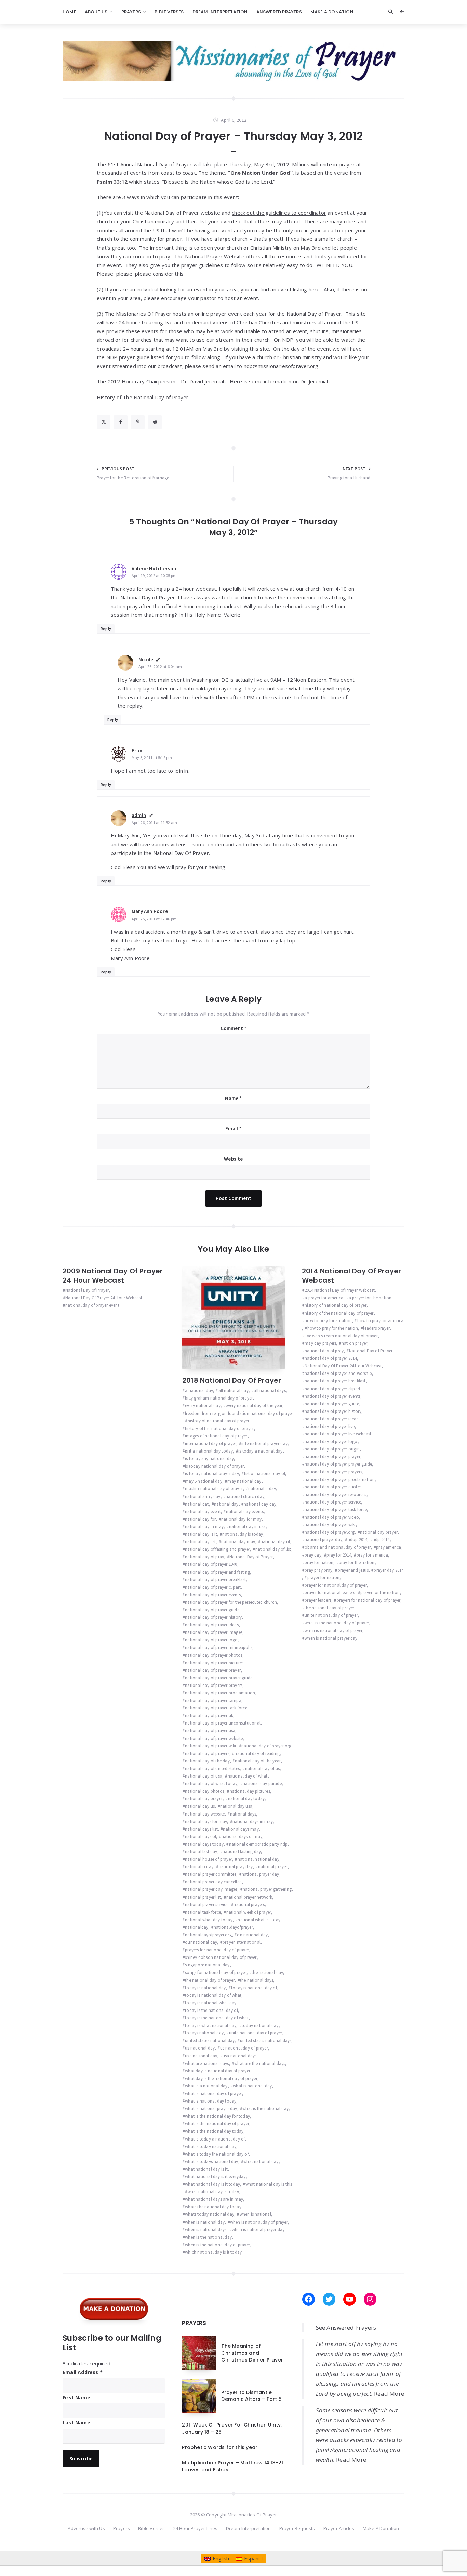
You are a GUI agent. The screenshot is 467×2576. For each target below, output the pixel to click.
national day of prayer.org (266, 1746)
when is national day (205, 2222)
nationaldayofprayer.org (208, 1935)
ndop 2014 (357, 1540)
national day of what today (211, 1784)
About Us (96, 12)
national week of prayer (249, 1912)
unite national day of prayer (256, 2033)
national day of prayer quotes (333, 1487)
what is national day (252, 2086)
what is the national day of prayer (217, 2124)
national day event (203, 1512)
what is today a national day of (215, 2139)
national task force (203, 1912)
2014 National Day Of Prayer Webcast (351, 1276)
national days (243, 1814)
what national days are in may (214, 2199)
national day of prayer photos (214, 1655)
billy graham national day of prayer (219, 1398)
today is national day (205, 1988)
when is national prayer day (258, 2230)
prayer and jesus (353, 1570)
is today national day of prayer (214, 1466)
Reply (106, 629)
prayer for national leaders (330, 1593)
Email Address (83, 2372)
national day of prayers (207, 1753)
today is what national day (211, 2025)
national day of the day (207, 1761)
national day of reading (257, 1753)
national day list (200, 1542)
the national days (257, 1980)
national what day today (209, 1920)
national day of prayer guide (212, 1610)
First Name (76, 2398)
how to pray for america (380, 1321)
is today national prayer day (212, 1474)
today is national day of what (213, 1995)
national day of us (262, 1768)
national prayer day (261, 1874)
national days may (241, 1829)
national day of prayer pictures (214, 1663)
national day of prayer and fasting (217, 1572)
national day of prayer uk (209, 1715)
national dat (197, 1504)
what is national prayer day (211, 2109)
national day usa (236, 1806)
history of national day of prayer (218, 1421)
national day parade (262, 1784)
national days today (204, 1844)
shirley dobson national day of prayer (221, 1957)
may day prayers (320, 1343)
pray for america (372, 1555)
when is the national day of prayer (217, 2245)
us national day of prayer (244, 2048)
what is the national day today (214, 2131)
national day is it (201, 1534)
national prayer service (207, 1905)
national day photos (205, 1791)
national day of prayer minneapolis (219, 1647)
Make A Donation (332, 12)
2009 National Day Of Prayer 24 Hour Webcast (113, 1276)
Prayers (131, 12)
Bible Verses (169, 12)
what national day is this (269, 2184)
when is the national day (208, 2237)
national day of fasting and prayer (217, 1549)
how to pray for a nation (328, 1321)
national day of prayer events (213, 1595)
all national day (233, 1390)
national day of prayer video (332, 1517)
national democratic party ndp (258, 1844)
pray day (313, 1555)
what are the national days (260, 2063)
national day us (200, 1806)
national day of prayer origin (332, 1449)
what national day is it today (212, 2184)
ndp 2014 (381, 1540)
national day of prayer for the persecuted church (231, 1602)
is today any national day (209, 1459)
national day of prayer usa (210, 1731)
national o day (199, 1867)
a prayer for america (324, 1298)
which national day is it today (213, 2252)
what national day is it (206, 2169)
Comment (234, 1028)
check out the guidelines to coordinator (279, 213)
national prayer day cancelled (213, 1882)
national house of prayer (209, 1859)
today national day (260, 2025)
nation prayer (355, 1343)
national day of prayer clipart (213, 1587)
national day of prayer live (330, 1426)
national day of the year (258, 1761)
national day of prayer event (92, 1305)
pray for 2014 (339, 1555)
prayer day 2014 (389, 1570)
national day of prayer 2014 (331, 1358)
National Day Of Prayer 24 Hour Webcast (104, 1298)
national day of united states (212, 1768)
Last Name (76, 2423)
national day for (200, 1519)
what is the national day (265, 2109)
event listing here (299, 289)
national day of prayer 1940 (211, 1564)
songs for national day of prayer (216, 1972)
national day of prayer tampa (213, 1700)
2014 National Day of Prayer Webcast (340, 1290)
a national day (199, 1390)
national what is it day (259, 1920)
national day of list (273, 1549)
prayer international (242, 1942)
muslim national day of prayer (214, 1489)
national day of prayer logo (211, 1640)
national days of (201, 1837)
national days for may (206, 1822)
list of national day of (265, 1474)
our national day (201, 1942)
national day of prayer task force (216, 1708)
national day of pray (204, 1557)
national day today (246, 1799)
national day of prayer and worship (338, 1373)
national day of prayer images (214, 1632)
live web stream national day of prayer (341, 1336)
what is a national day (206, 2086)
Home (69, 12)
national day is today (243, 1534)
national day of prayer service (333, 1502)
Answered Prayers (279, 12)
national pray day (236, 1867)
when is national (255, 2214)
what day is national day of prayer (218, 2071)
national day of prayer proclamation (220, 1693)
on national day (252, 1935)
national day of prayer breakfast (215, 1580)
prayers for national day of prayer (217, 1950)
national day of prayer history (213, 1617)
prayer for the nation (380, 1593)
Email (233, 1128)
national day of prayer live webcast (338, 1434)
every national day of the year (254, 1406)
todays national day (204, 2033)
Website (233, 1159)
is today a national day (261, 1451)
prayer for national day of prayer (336, 1585)
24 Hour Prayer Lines (196, 2528)
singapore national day (207, 1965)
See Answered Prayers (346, 2327)
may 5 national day (204, 1481)
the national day (267, 1972)
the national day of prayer (210, 1980)
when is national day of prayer (259, 2222)
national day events (245, 1512)
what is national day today (211, 2101)
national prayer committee (211, 1874)
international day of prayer (210, 1443)
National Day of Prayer (87, 1290)
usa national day (201, 2056)
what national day (261, 2162)
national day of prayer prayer (213, 1670)
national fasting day (242, 1852)
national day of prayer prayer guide (219, 1678)
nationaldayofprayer (233, 1927)
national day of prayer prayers (214, 1685)
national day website (205, 1814)
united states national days (266, 2040)
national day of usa (204, 1776)
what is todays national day (211, 2162)
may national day (244, 1481)
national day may (238, 1542)
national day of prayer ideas (212, 1625)
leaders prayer (376, 1328)
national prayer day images (211, 1889)
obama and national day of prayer (338, 1547)
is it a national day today (209, 1451)
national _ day (262, 1489)
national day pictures (250, 1791)
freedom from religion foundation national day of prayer (239, 1413)
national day (226, 1504)
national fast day (201, 1852)
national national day (258, 1859)
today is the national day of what (217, 2018)
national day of (275, 1542)
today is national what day (211, 2003)
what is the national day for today (217, 2116)
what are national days (207, 2063)
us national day (200, 2048)
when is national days (206, 2230)
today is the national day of (211, 2010)
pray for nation (319, 1563)
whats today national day (210, 2214)
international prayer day (264, 1443)
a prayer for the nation (370, 1298)
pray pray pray (318, 1570)
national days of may (242, 1837)
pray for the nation (357, 1563)
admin (139, 815)
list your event (216, 221)
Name (233, 1098)
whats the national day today (213, 2207)
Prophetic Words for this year (220, 2447)
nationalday (197, 1927)
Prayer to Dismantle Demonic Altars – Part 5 (251, 2396)
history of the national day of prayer (219, 1428)
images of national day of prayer (216, 1436)
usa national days (239, 2056)
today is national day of (254, 1988)
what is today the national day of (217, 2154)
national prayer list (203, 1897)
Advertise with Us (86, 2528)
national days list (201, 1829)
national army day (203, 1497)
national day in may (204, 1527)
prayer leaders (318, 1600)
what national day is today (213, 2192)
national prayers (249, 1905)
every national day (203, 1406)
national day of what (248, 1776)
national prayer (273, 1867)
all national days (270, 1390)
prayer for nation (323, 1578)
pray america (389, 1547)
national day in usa (247, 1527)
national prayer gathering (267, 1889)
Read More (389, 2393)
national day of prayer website (214, 1738)
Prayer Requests (297, 2528)
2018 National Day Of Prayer (232, 1380)
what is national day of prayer (214, 2093)
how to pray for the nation (332, 1328)
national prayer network (249, 1897)
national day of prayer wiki (210, 1746)
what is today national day (211, 2146)
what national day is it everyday (215, 2177)
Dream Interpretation (220, 12)
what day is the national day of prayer (221, 2078)
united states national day (210, 2040)
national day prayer (204, 1799)
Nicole (146, 659)
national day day (260, 1504)
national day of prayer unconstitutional (223, 1723)
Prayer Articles (339, 2528)
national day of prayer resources (335, 1494)
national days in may (253, 1822)
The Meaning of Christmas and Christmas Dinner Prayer (252, 2353)
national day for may (241, 1519)
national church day (245, 1497)
